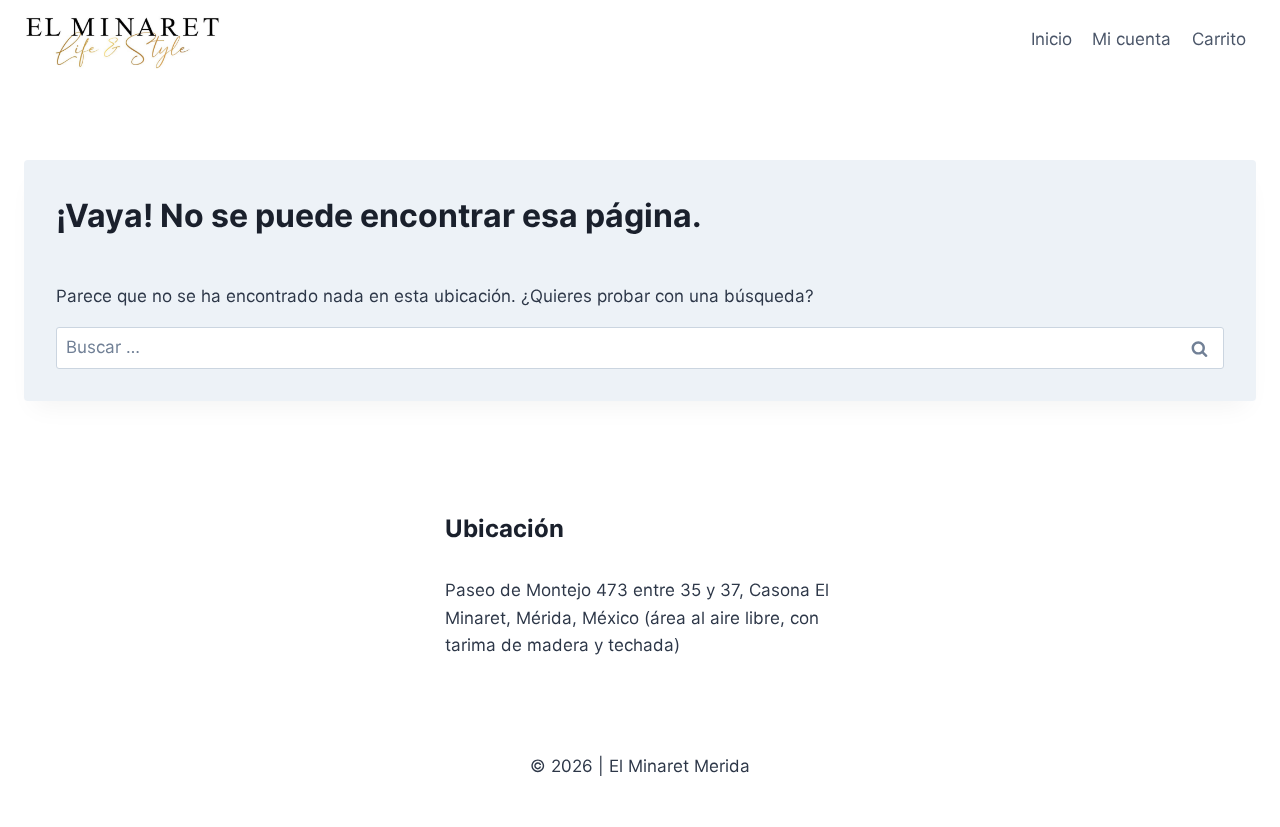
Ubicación (504, 528)
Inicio (1051, 39)
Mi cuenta (1131, 39)
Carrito (1219, 39)
